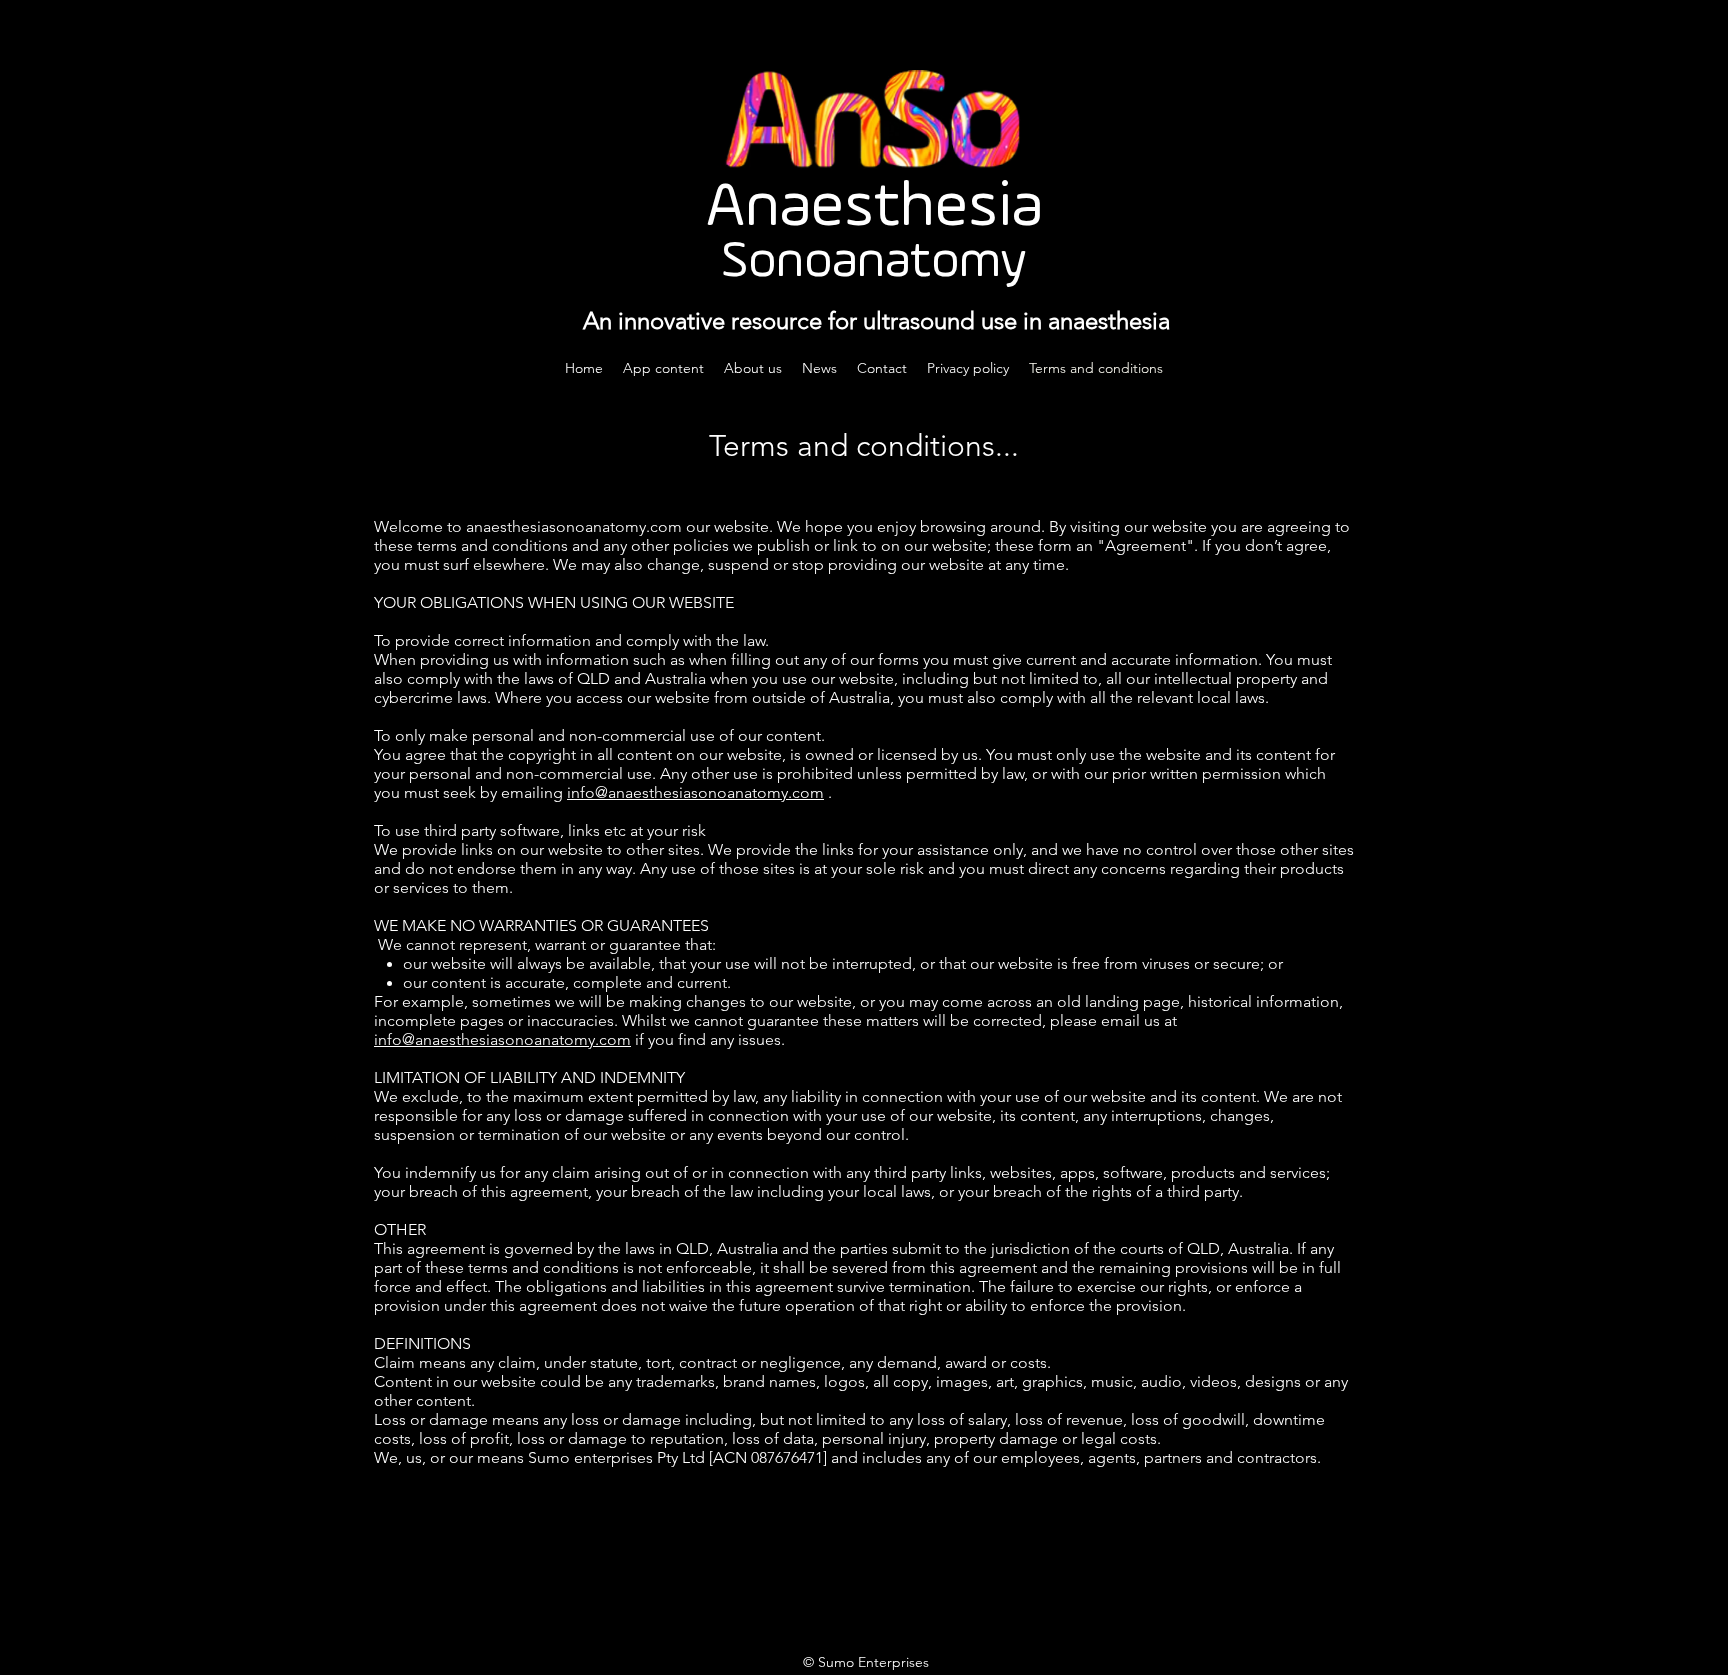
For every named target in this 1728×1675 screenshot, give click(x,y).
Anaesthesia (874, 209)
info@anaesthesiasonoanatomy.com (695, 792)
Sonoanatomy (874, 263)
